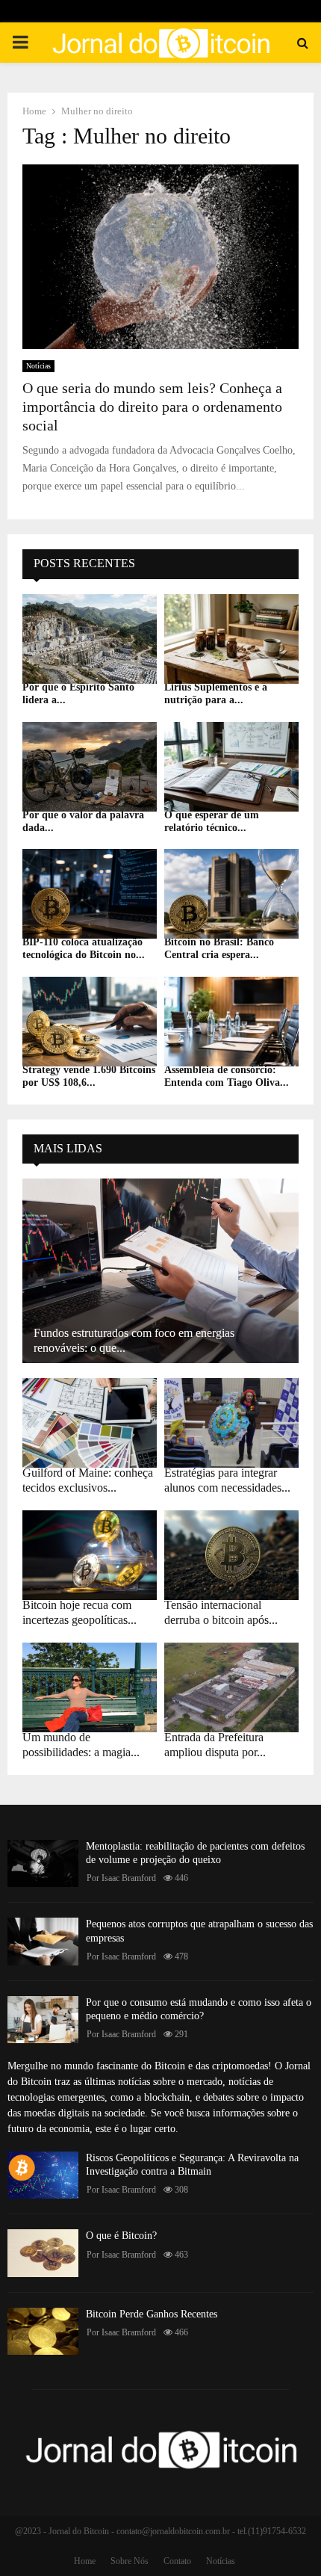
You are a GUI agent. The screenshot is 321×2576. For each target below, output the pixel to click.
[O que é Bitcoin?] (43, 2253)
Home (85, 2561)
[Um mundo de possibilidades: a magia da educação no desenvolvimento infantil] (90, 1687)
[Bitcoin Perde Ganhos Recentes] (43, 2331)
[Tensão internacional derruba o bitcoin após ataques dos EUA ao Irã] (231, 1555)
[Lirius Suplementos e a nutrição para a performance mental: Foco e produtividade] (231, 639)
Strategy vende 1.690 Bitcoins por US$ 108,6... (89, 1076)
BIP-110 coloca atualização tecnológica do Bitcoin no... (84, 948)
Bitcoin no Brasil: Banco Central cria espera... (219, 948)
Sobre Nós (130, 2561)
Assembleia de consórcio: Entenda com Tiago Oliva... (227, 1076)
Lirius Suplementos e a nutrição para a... (216, 694)
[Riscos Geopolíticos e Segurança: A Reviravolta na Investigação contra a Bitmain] (43, 2175)
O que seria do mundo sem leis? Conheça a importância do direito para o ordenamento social (152, 407)
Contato (177, 2561)
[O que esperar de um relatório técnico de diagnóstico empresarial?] (231, 767)
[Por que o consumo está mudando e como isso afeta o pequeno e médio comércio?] (43, 2020)
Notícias (38, 366)
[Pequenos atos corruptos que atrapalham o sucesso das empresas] (43, 1941)
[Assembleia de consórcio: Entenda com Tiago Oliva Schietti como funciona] (231, 1022)
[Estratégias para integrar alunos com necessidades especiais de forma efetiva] (231, 1423)
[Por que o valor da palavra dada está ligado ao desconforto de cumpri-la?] (90, 767)
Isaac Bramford (129, 1878)
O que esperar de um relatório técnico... (212, 821)
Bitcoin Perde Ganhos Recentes (152, 2314)
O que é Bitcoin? (121, 2236)
